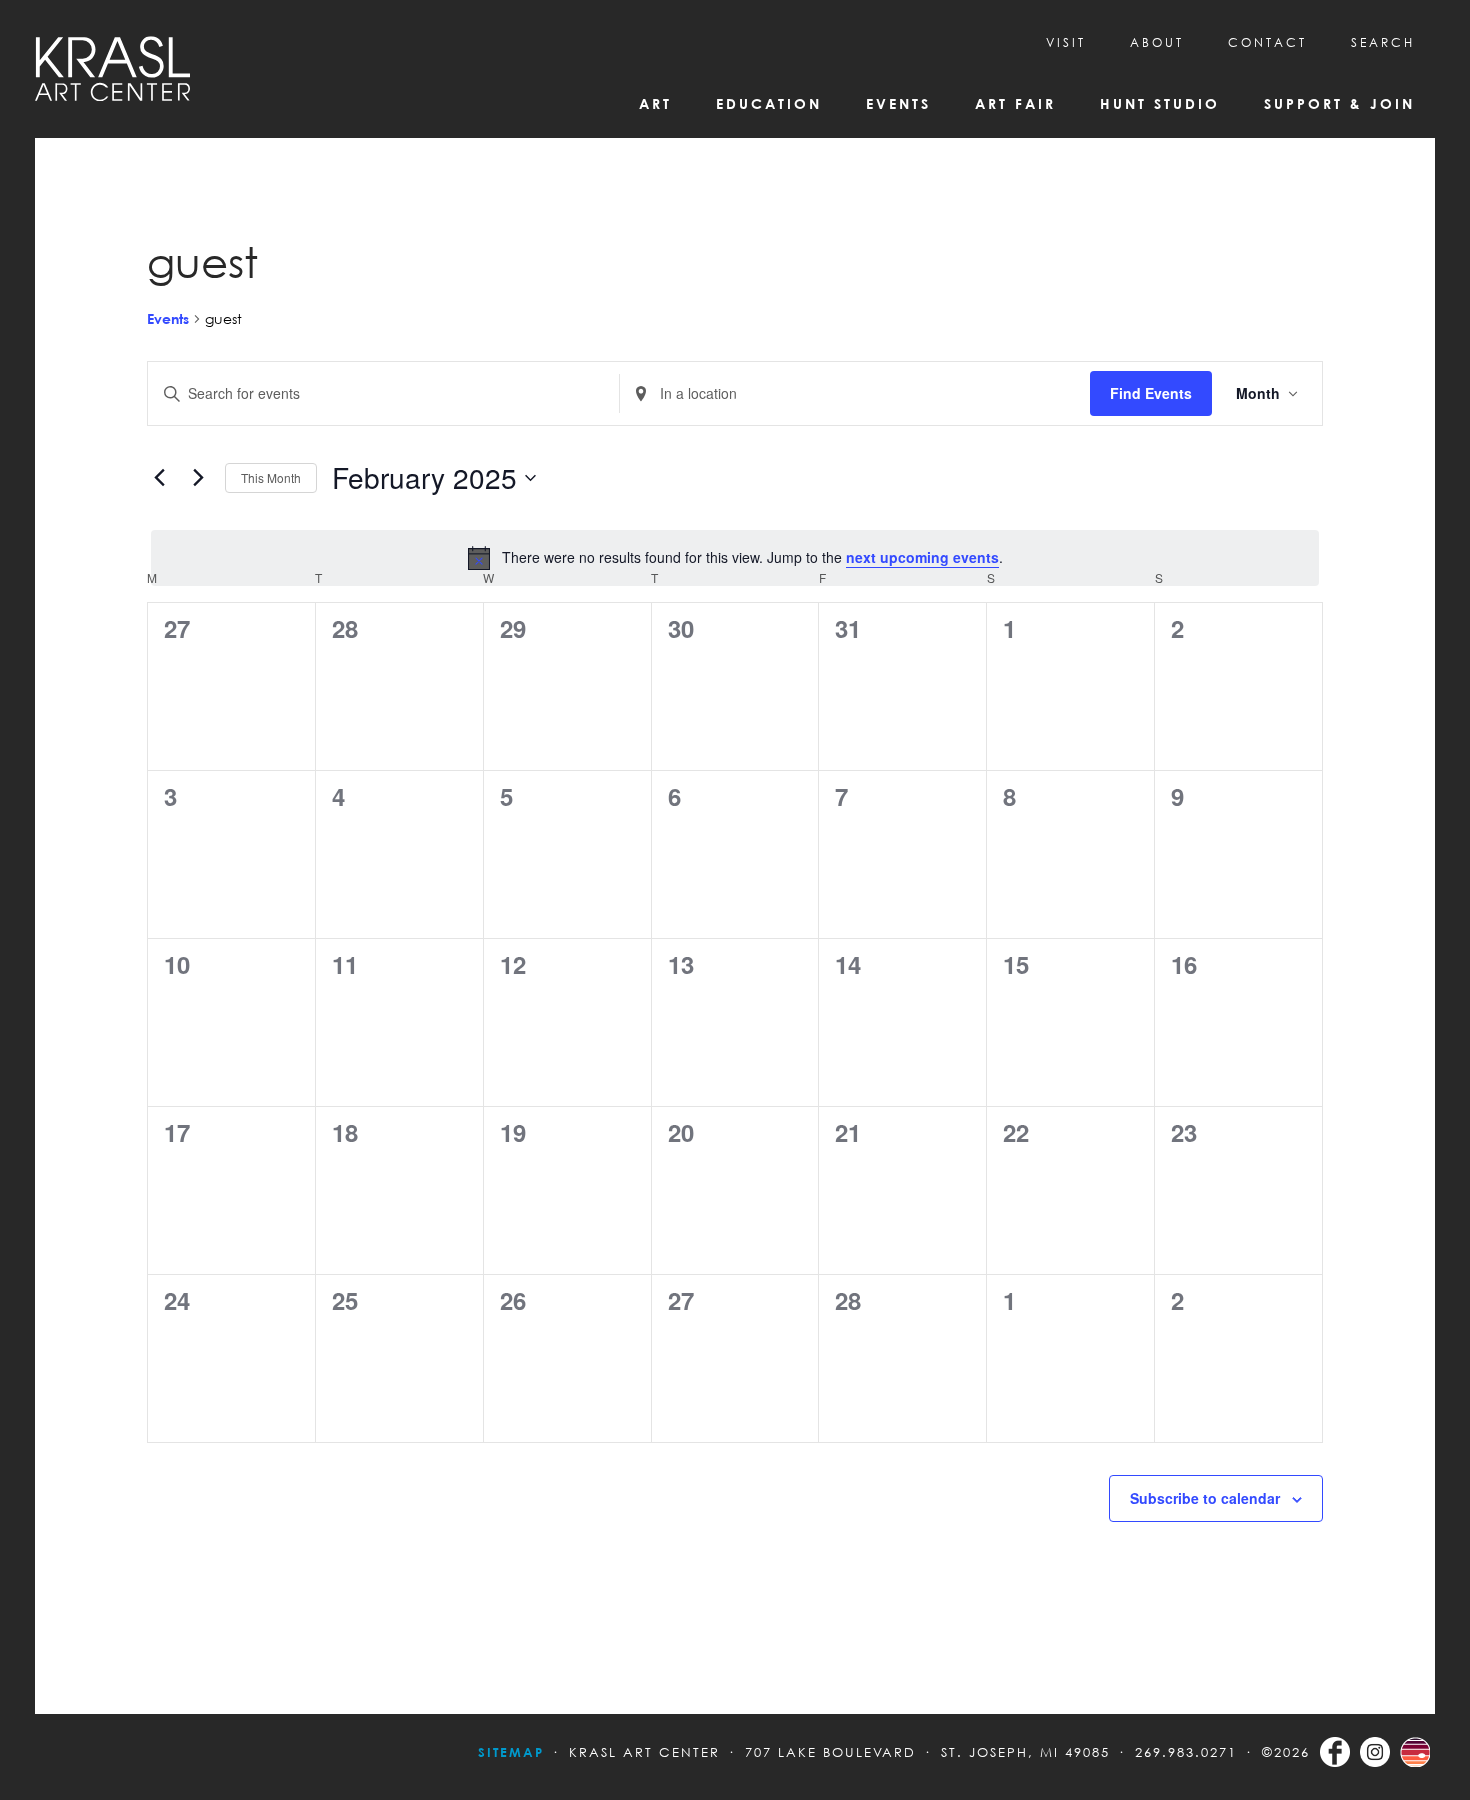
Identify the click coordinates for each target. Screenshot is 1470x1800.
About (1157, 42)
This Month (271, 477)
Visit (1066, 42)
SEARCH (1383, 42)
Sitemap (511, 1752)
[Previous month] (159, 478)
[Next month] (198, 478)
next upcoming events (922, 557)
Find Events (1151, 393)
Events (168, 318)
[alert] (735, 558)
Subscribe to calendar (1205, 1498)
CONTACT (1267, 42)
